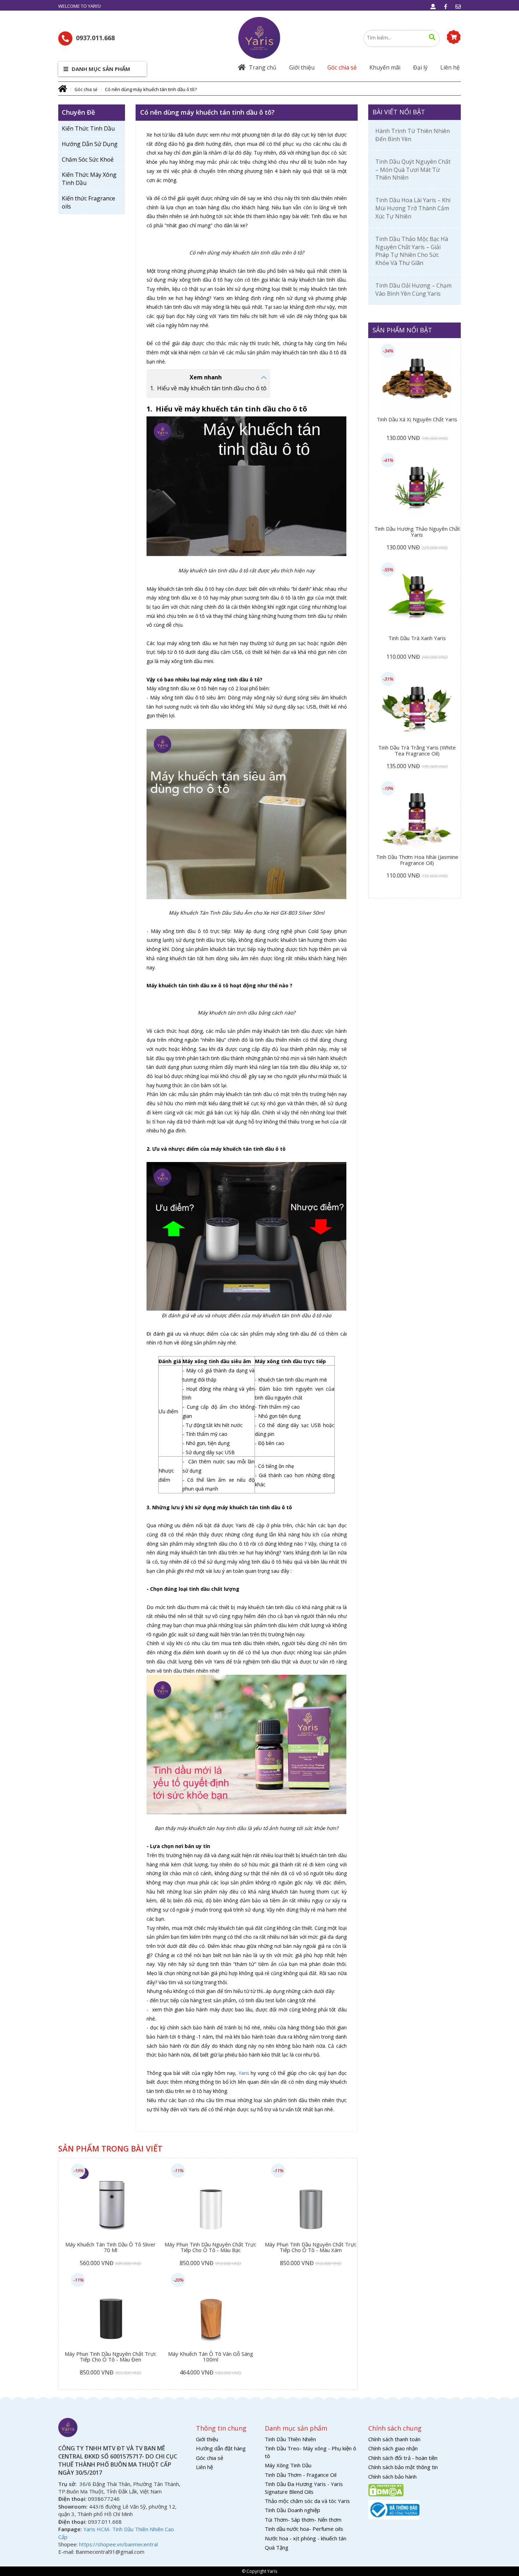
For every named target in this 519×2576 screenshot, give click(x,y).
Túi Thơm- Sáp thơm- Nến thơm (303, 2520)
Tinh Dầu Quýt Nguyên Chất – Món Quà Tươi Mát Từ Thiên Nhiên (413, 170)
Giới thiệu (302, 67)
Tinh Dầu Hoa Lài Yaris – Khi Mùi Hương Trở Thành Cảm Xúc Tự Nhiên (413, 208)
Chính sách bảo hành (392, 2476)
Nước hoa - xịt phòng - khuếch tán (306, 2538)
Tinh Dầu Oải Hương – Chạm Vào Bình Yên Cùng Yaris (413, 290)
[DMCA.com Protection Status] (386, 2490)
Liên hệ (450, 67)
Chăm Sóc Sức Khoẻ (88, 160)
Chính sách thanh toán (394, 2439)
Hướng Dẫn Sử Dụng (90, 144)
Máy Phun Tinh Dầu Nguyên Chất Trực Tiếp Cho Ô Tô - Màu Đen (111, 2357)
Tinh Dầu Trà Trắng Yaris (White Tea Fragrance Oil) (417, 751)
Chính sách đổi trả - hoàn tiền (403, 2458)
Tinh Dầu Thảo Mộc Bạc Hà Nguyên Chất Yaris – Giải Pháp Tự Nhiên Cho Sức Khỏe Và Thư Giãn (412, 251)
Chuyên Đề (78, 112)
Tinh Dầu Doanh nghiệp (293, 2510)
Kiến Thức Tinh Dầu (88, 128)
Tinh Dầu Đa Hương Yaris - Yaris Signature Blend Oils (304, 2488)
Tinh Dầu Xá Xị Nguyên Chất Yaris (417, 420)
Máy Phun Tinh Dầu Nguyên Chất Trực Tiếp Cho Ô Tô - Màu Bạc (210, 2248)
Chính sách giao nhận (393, 2448)
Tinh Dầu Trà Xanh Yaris (417, 638)
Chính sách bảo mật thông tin (403, 2467)
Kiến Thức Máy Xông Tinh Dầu (89, 179)
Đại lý (420, 67)
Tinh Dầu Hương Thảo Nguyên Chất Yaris (417, 532)
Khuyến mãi (385, 67)
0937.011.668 (95, 38)
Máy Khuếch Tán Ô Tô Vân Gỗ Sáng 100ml (211, 2357)
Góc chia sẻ (342, 67)
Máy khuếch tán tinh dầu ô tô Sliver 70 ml (111, 2248)
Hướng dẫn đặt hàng (221, 2448)
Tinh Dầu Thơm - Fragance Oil (301, 2475)
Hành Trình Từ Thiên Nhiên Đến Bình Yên (413, 135)
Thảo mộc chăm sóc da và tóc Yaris (307, 2501)
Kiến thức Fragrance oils (88, 202)
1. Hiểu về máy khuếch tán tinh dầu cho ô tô (208, 388)
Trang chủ (263, 67)
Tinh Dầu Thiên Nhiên (290, 2439)
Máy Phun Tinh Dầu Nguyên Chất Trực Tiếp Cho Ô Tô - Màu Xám (311, 2248)
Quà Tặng (277, 2547)
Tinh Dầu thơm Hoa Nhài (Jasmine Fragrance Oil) (417, 860)
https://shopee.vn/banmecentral (118, 2544)
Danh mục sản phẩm (100, 69)
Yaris (244, 2073)
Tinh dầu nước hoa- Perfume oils (304, 2529)
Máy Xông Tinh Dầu (288, 2465)
